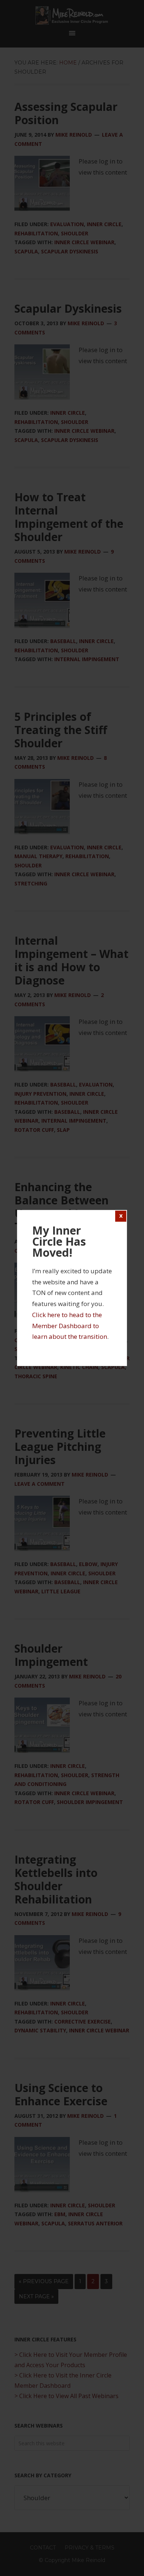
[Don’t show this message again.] (121, 1216)
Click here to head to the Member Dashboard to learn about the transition (70, 1326)
